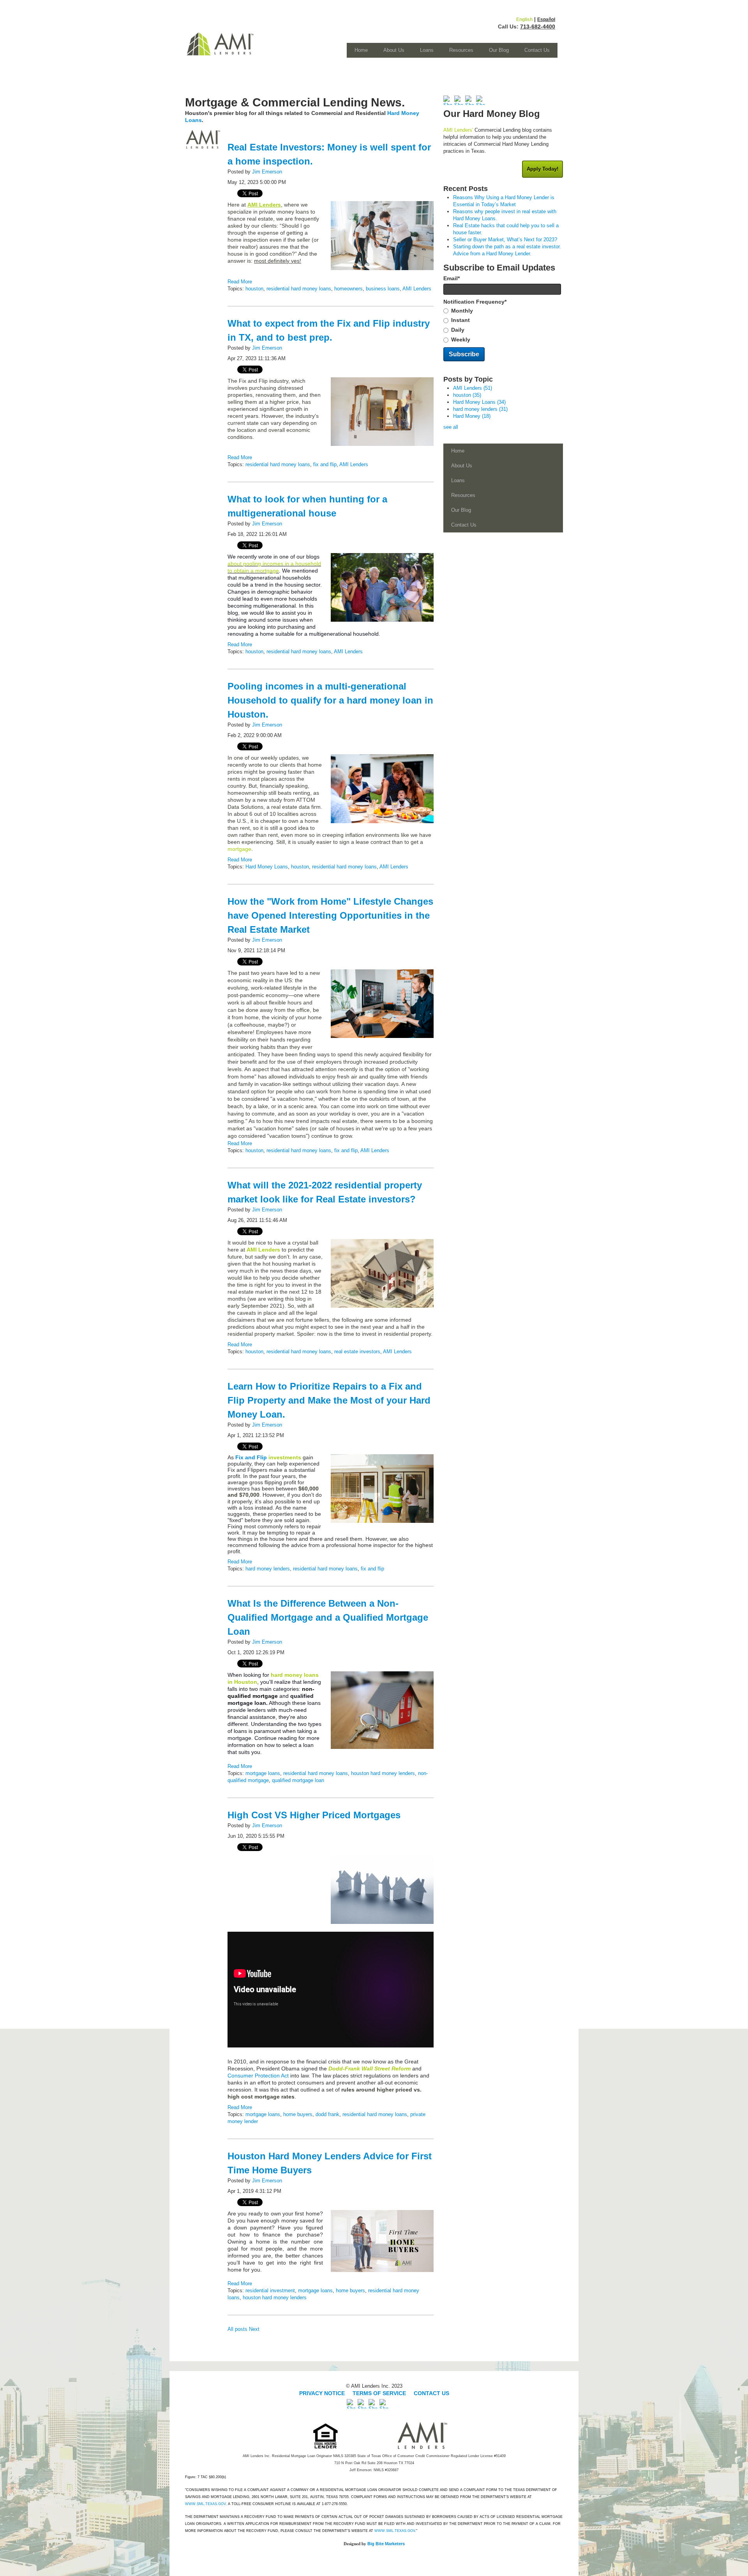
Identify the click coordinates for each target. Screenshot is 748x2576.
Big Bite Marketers (386, 2544)
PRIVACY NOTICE (323, 2393)
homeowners (348, 289)
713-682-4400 (538, 27)
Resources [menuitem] (461, 50)
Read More (240, 282)
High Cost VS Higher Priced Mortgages (314, 1815)
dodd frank (327, 2114)
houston (254, 289)
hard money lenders (268, 1569)
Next (254, 2329)
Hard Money (472, 416)
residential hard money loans (299, 289)
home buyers (298, 2114)
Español (546, 19)
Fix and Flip (251, 1457)
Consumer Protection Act (258, 2076)
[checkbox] (503, 325)
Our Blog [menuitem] (499, 50)
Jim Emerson (267, 172)
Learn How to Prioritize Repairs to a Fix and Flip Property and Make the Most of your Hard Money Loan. (329, 1400)
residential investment (270, 2290)
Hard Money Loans (267, 867)
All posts (237, 2329)
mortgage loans (263, 1773)
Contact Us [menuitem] (537, 50)
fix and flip (325, 464)
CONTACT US (431, 2393)
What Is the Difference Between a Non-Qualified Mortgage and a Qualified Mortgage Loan (328, 1617)
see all (451, 427)
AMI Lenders (417, 289)
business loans (383, 289)
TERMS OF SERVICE (379, 2393)
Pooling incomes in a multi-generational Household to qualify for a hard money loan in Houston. (330, 700)
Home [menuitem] (361, 50)
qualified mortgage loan (298, 1780)
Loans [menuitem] (427, 50)
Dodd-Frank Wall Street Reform (370, 2069)
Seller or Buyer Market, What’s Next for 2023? (505, 240)
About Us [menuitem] (394, 50)
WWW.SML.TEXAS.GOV (205, 2504)
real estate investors (357, 1352)
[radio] (503, 311)
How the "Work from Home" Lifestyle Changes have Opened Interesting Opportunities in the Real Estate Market (330, 915)
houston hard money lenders (383, 1773)
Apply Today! (542, 169)
